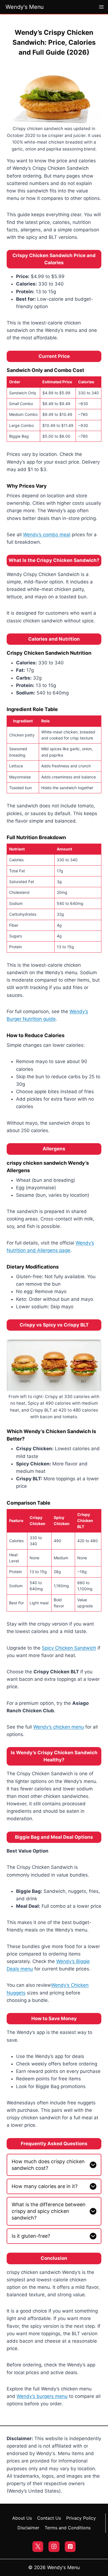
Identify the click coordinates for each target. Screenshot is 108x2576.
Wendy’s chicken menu (59, 1727)
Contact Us (49, 2518)
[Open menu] (102, 7)
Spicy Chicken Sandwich (69, 1648)
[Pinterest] (70, 2547)
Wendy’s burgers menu (42, 2396)
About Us (22, 2518)
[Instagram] (54, 2547)
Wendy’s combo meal (47, 535)
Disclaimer (28, 2528)
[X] (38, 2547)
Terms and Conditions (68, 2528)
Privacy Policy (81, 2518)
